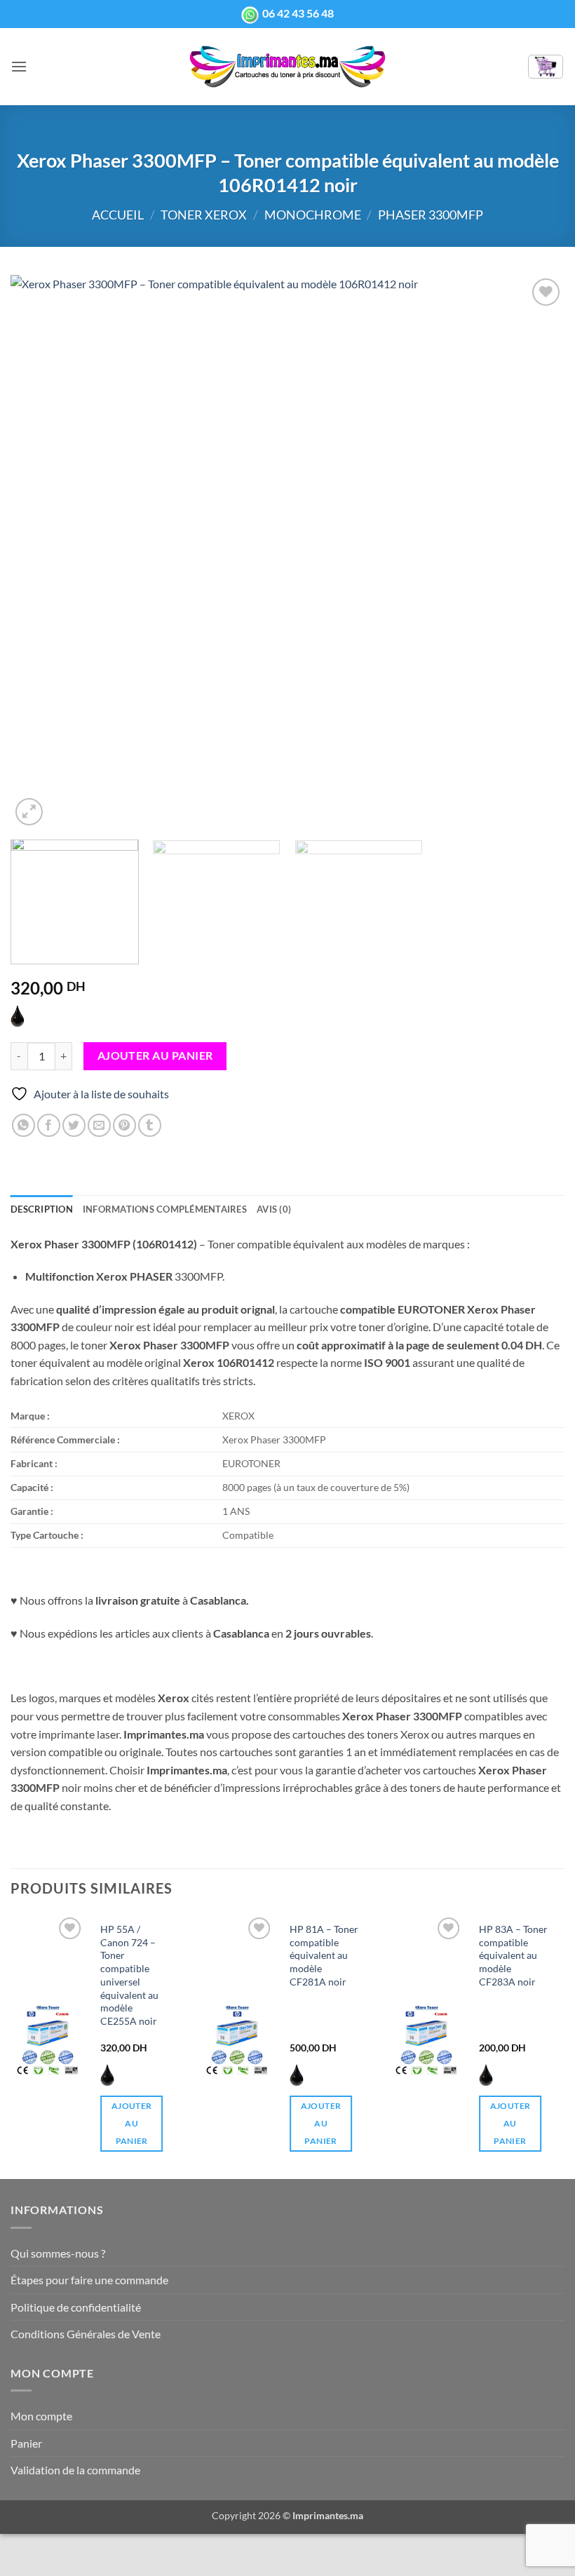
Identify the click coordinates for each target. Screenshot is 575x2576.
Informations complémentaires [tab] (165, 1209)
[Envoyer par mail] (99, 1125)
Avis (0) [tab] (274, 1209)
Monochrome (313, 215)
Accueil (118, 215)
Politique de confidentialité (76, 2307)
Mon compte (41, 2416)
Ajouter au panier (155, 1056)
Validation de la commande (75, 2470)
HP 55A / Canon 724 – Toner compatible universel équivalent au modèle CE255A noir (129, 1975)
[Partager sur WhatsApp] (23, 1125)
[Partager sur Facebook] (49, 1125)
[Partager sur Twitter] (74, 1125)
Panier (26, 2443)
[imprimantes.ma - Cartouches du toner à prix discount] (287, 67)
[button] (19, 66)
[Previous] (39, 552)
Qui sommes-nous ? (58, 2253)
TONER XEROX (204, 215)
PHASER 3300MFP (431, 215)
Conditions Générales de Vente (86, 2334)
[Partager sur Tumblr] (150, 1125)
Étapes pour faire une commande (89, 2280)
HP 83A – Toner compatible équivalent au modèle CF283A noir (513, 1955)
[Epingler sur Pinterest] (124, 1125)
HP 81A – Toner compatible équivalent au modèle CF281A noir (324, 1955)
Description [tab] (42, 1209)
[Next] (536, 552)
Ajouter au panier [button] (131, 2123)
